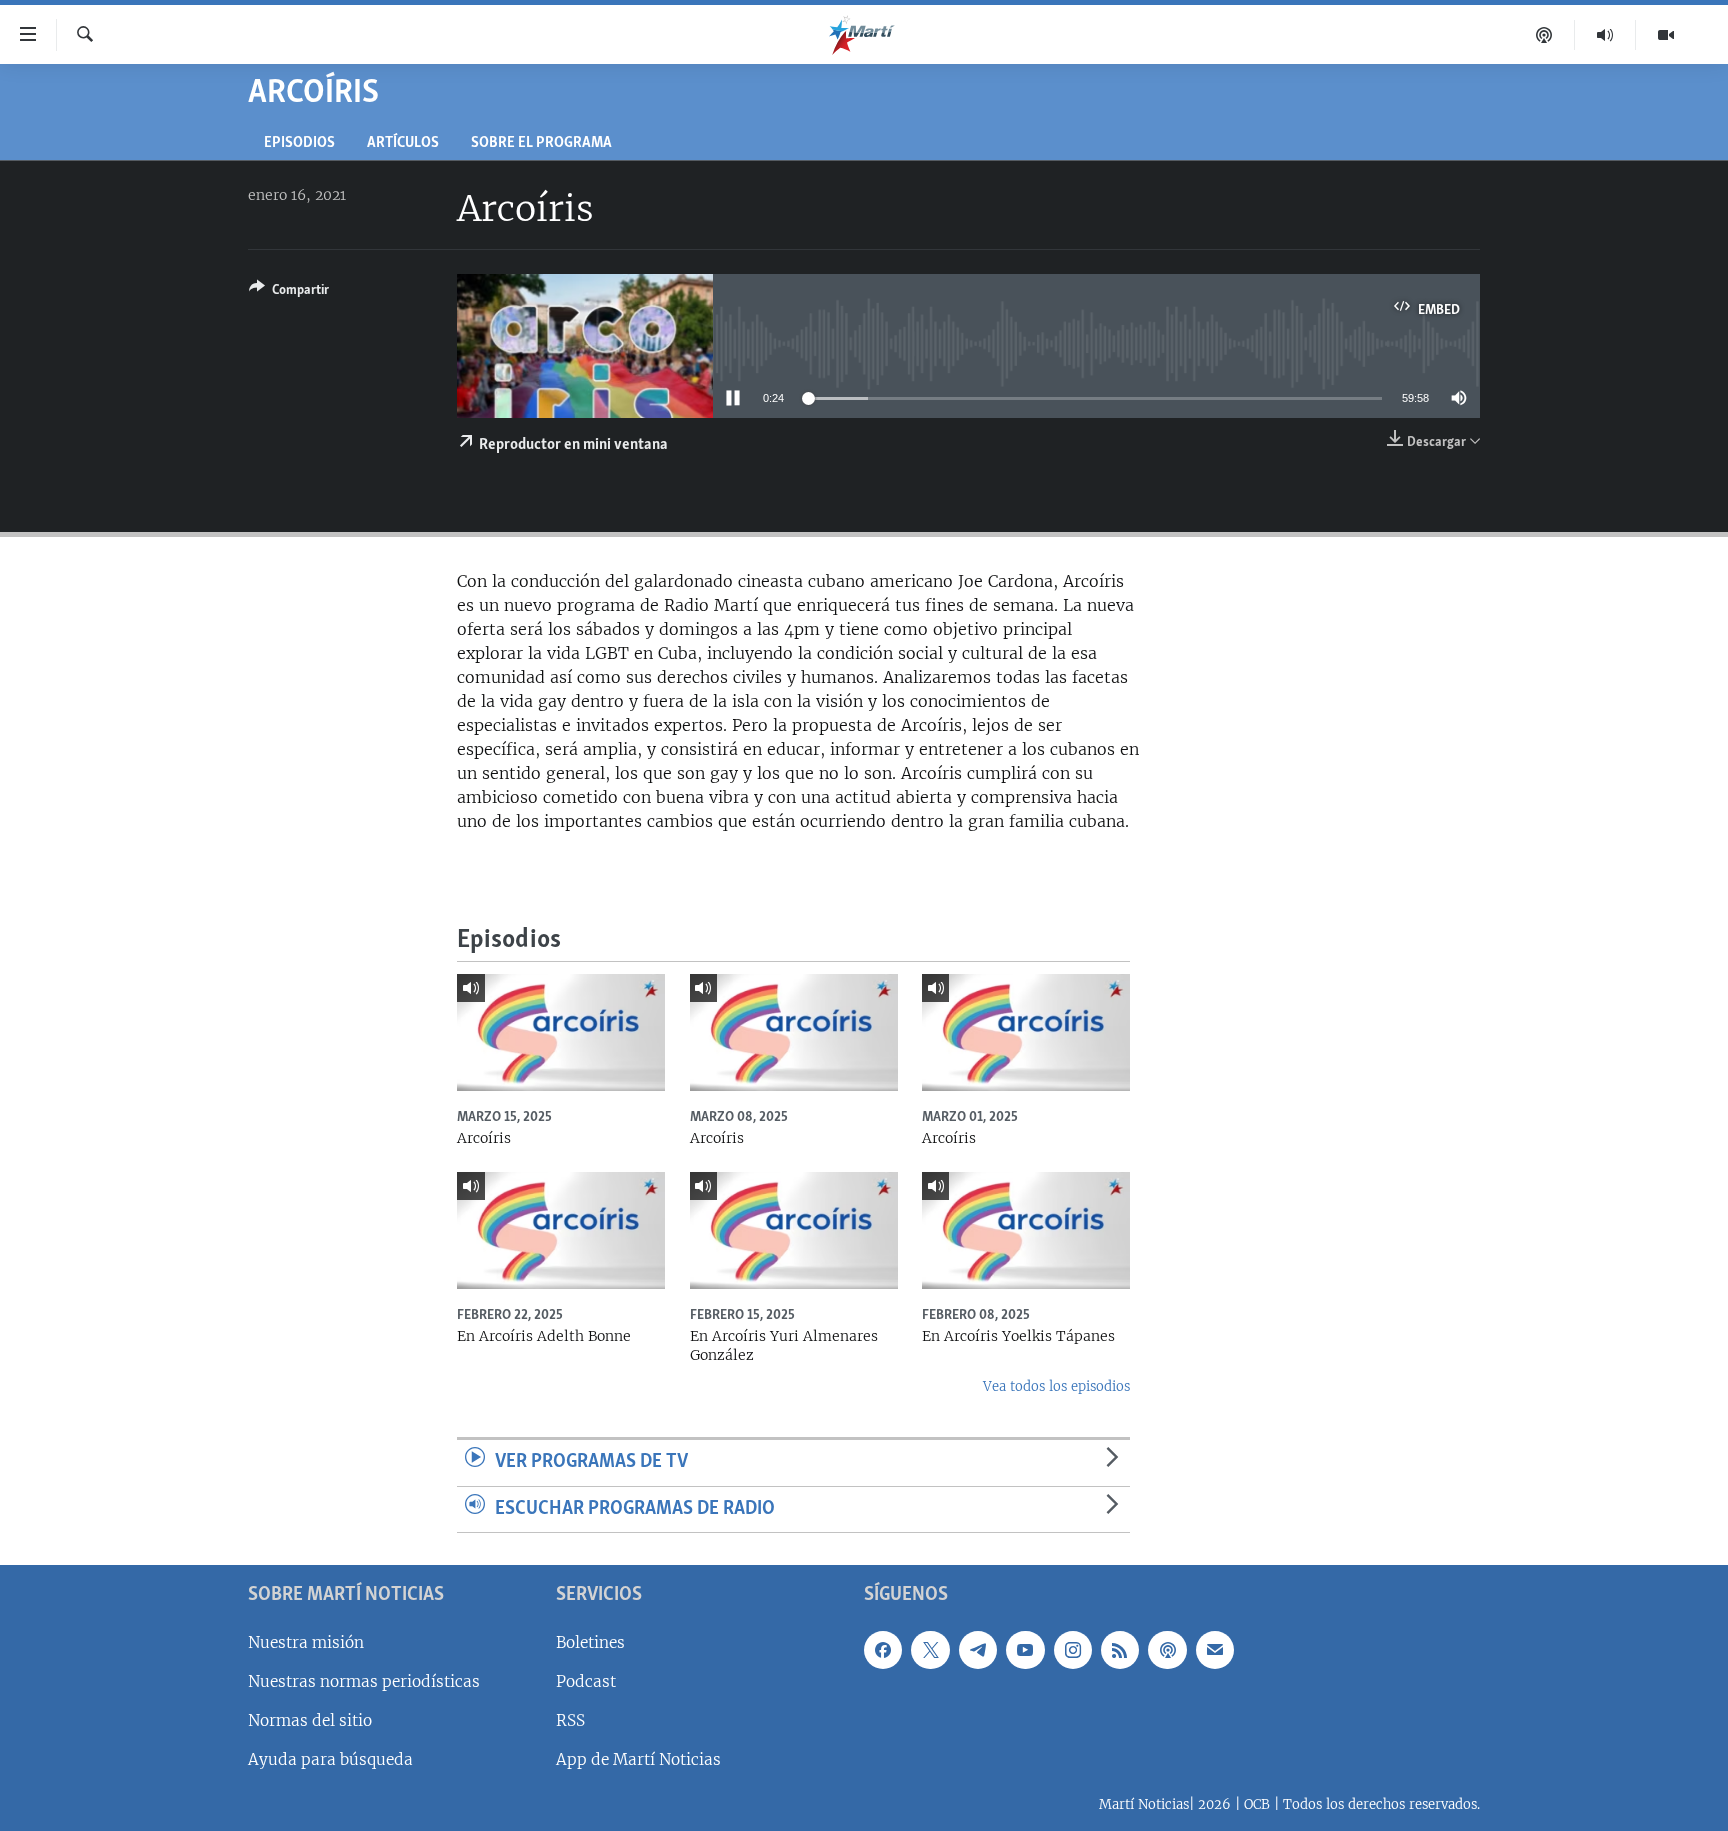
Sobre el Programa (541, 143)
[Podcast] (1544, 35)
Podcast (586, 1681)
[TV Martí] (1666, 35)
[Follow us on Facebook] (883, 1650)
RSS (570, 1720)
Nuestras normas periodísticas (364, 1681)
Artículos (403, 143)
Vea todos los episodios (1056, 1386)
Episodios (299, 143)
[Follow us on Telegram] (978, 1650)
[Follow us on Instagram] (1073, 1650)
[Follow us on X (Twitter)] (930, 1650)
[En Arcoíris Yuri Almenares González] (794, 1230)
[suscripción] (1215, 1650)
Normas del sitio (310, 1720)
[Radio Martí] (1605, 35)
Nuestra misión (306, 1642)
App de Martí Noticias (638, 1759)
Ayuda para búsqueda (330, 1759)
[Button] (289, 293)
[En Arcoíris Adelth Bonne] (561, 1230)
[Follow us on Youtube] (1025, 1650)
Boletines (590, 1642)
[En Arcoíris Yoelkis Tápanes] (1026, 1230)
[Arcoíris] (561, 1032)
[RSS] (1120, 1650)
